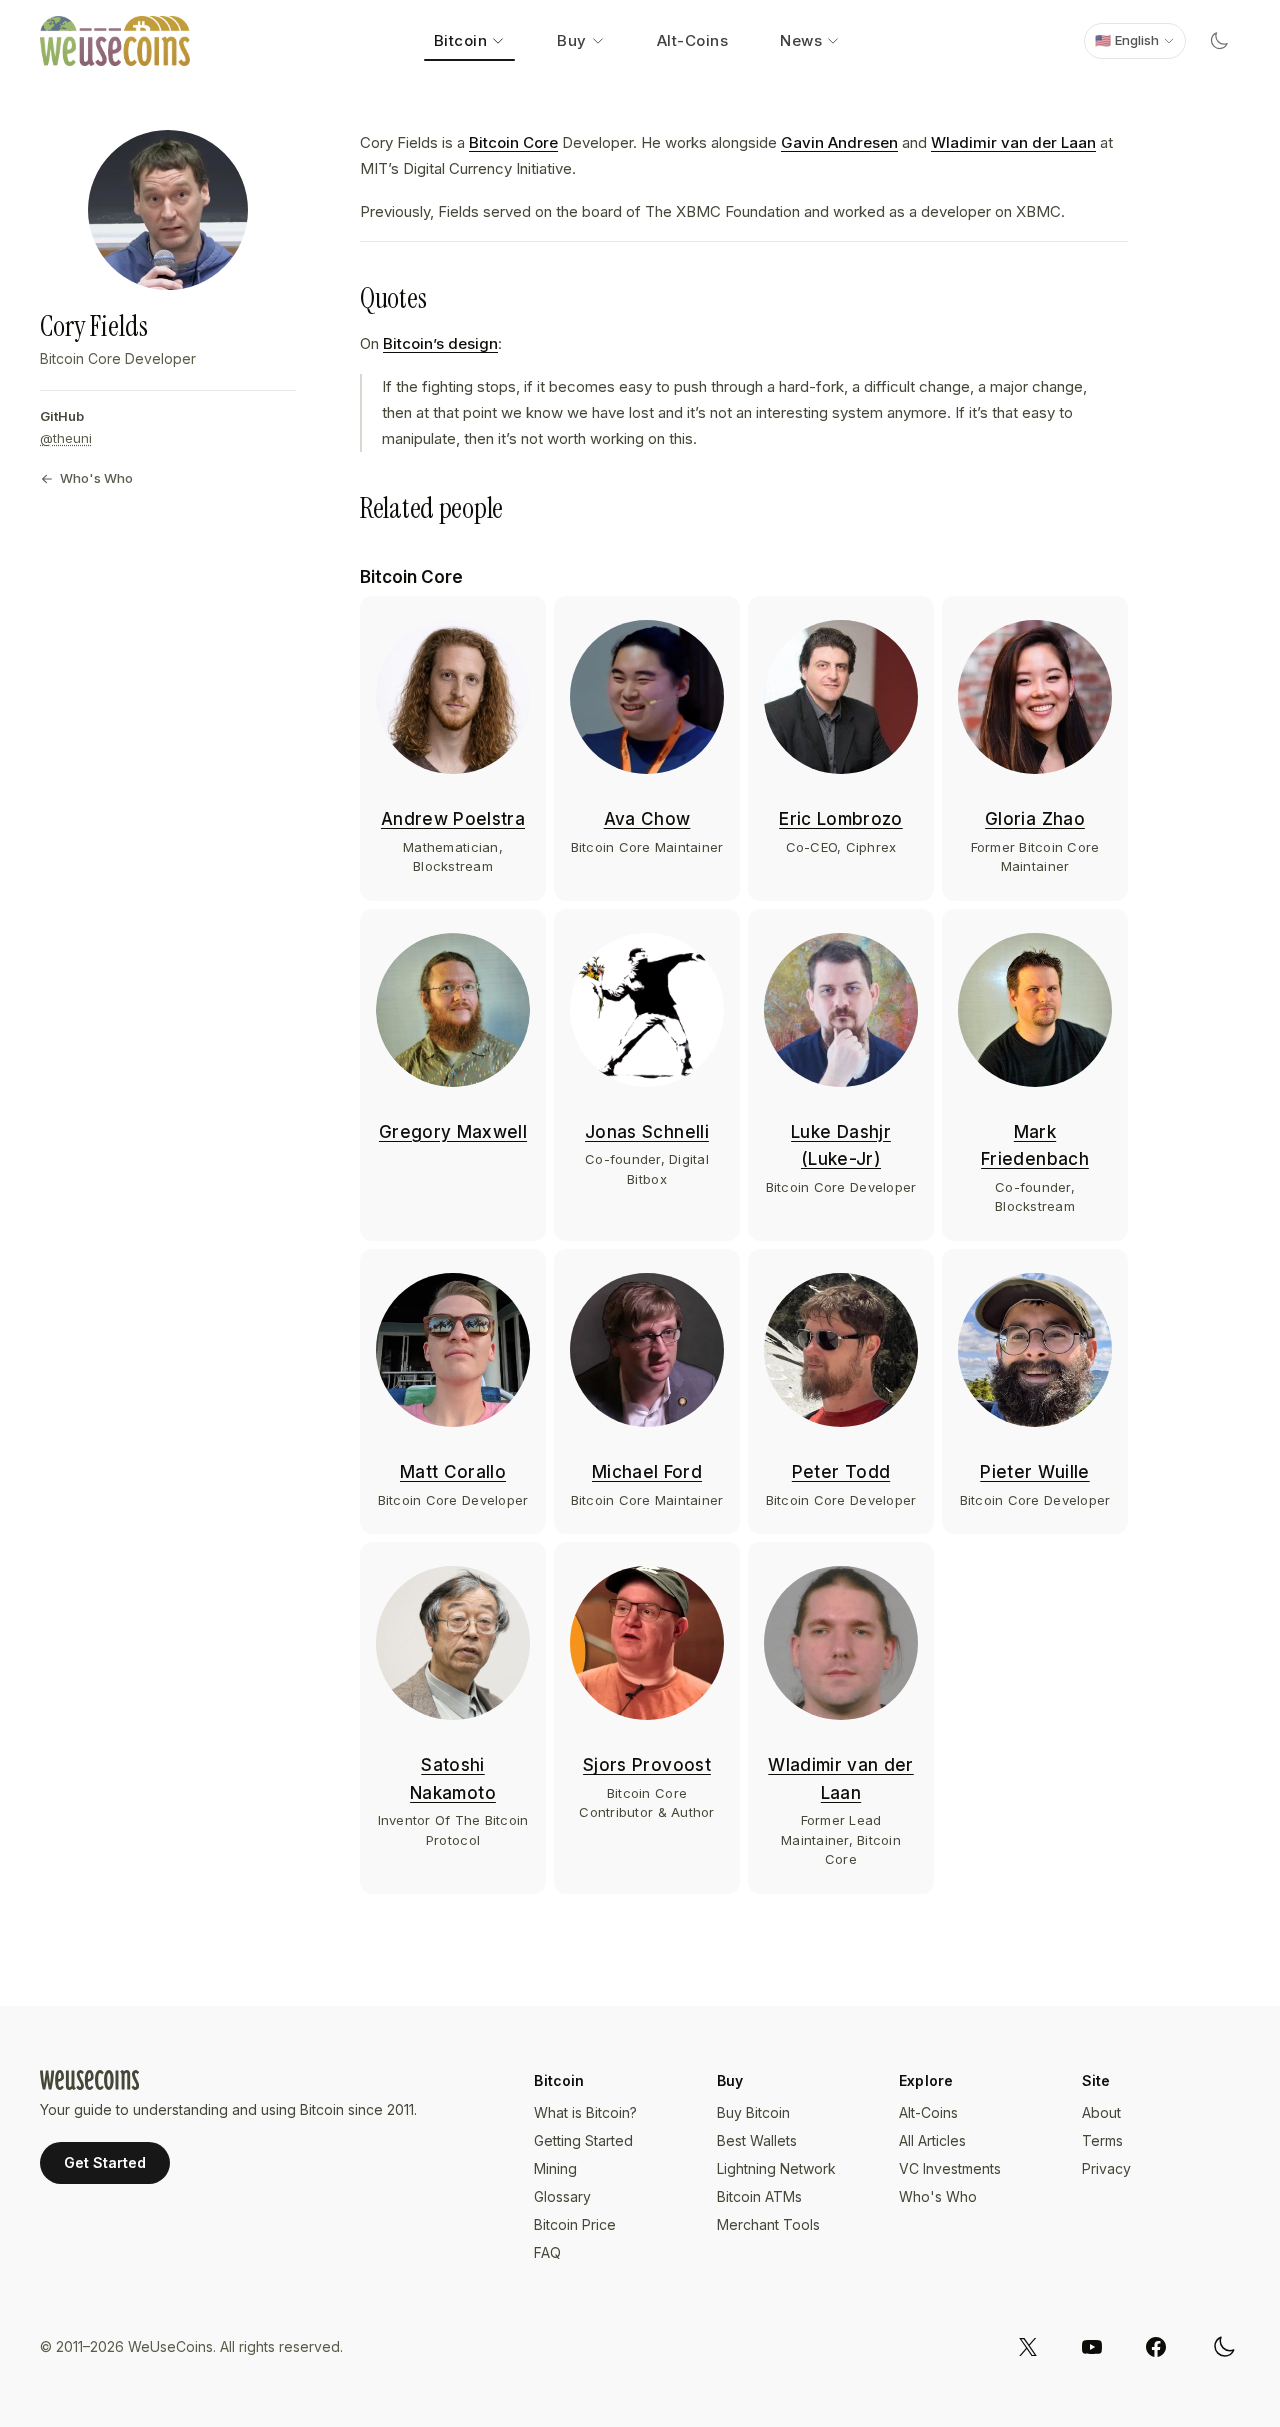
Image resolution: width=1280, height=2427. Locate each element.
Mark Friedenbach (1035, 1146)
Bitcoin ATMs (759, 2196)
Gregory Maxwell (453, 1132)
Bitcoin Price (575, 2224)
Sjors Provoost (647, 1765)
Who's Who (96, 478)
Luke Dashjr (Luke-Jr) (841, 1146)
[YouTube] (1092, 2347)
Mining (555, 2168)
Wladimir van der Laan (1013, 142)
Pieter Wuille (1034, 1472)
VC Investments (950, 2168)
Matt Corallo (453, 1472)
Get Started (105, 2162)
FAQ (547, 2252)
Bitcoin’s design (440, 343)
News (801, 40)
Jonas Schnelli (647, 1132)
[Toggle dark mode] (1219, 41)
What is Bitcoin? (585, 2112)
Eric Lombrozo (840, 819)
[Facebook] (1156, 2347)
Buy (572, 40)
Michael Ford (647, 1472)
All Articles (932, 2140)
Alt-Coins (693, 40)
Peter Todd (841, 1472)
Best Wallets (757, 2140)
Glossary (562, 2196)
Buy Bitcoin (753, 2112)
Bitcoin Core (513, 142)
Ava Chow (647, 819)
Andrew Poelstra (453, 819)
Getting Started (583, 2140)
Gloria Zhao (1035, 819)
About (1101, 2112)
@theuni (66, 438)
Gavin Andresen (839, 142)
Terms (1102, 2140)
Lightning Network (776, 2168)
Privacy (1106, 2168)
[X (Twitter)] (1028, 2347)
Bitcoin (461, 40)
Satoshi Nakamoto (453, 1779)
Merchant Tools (768, 2224)
